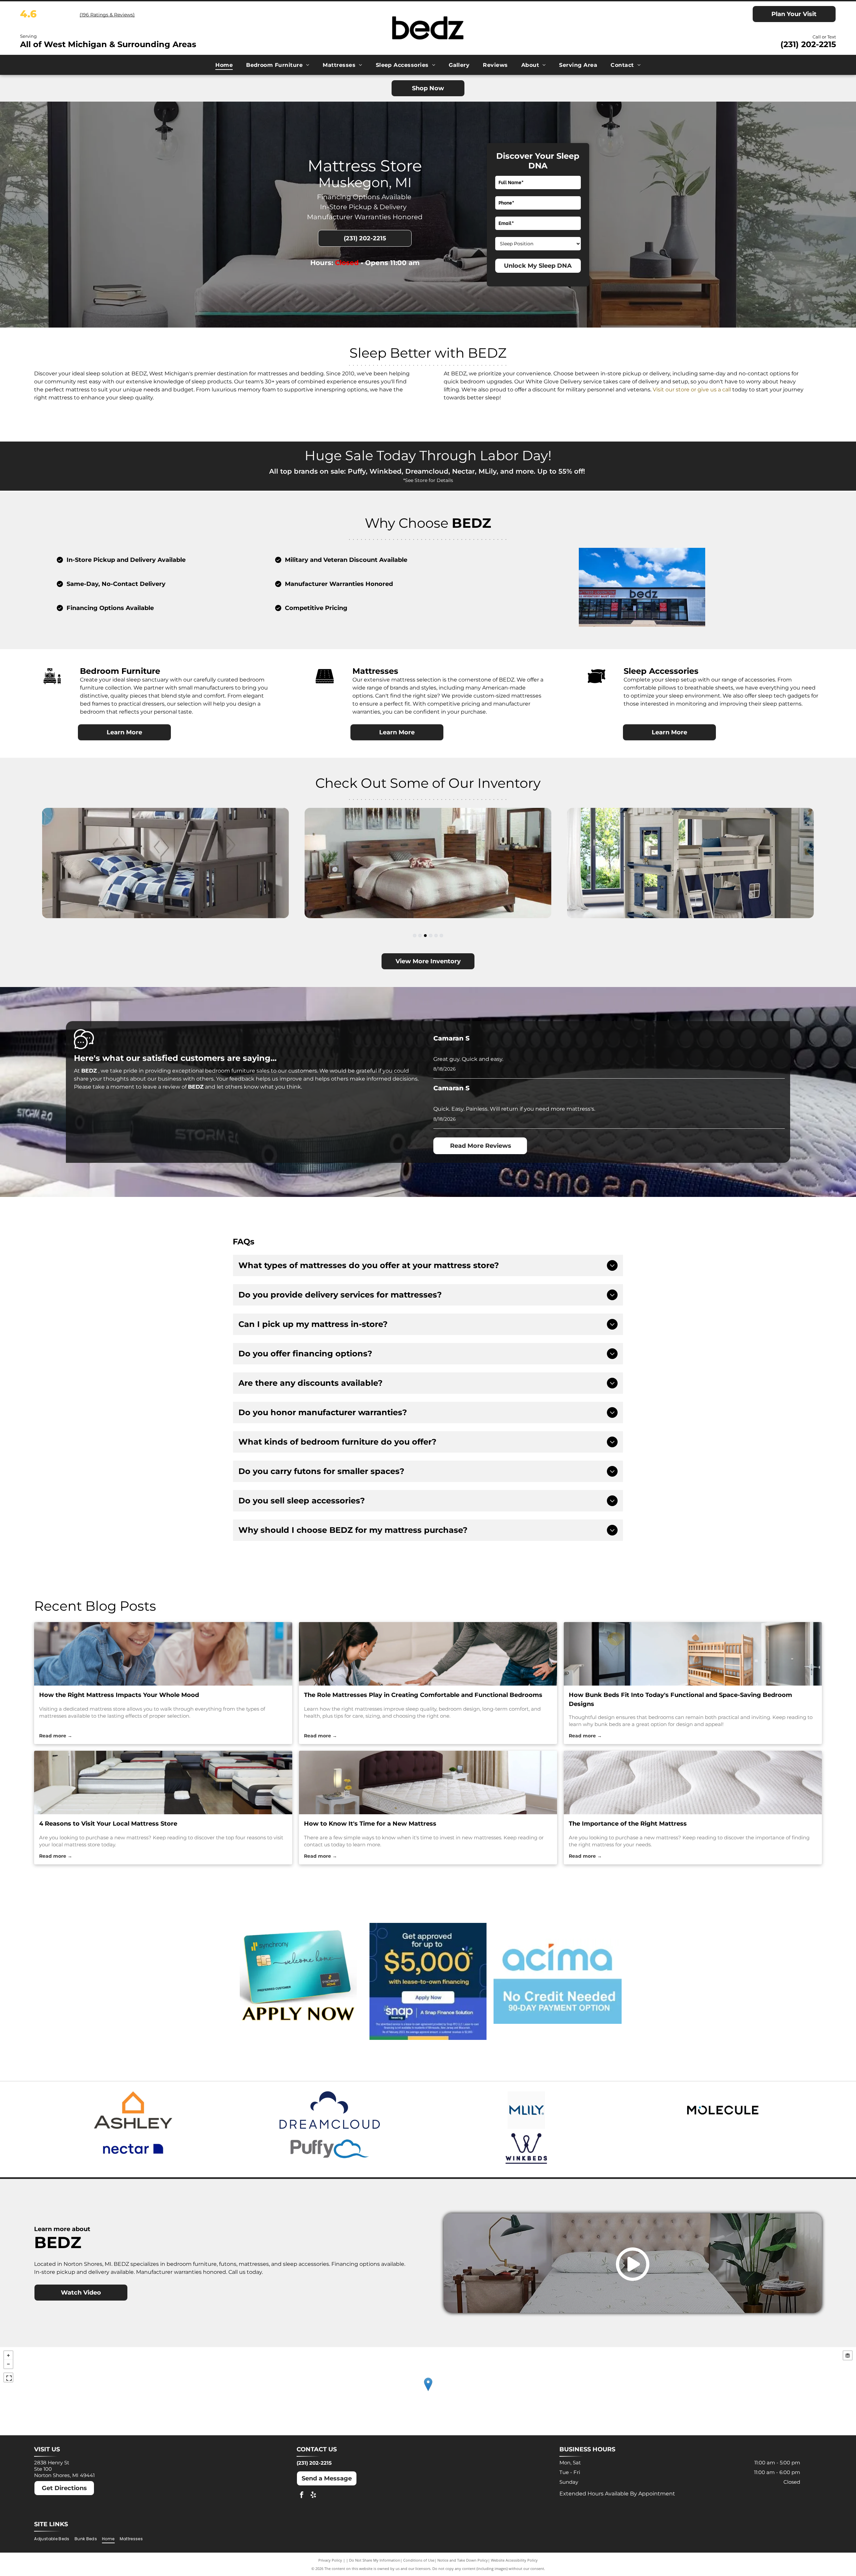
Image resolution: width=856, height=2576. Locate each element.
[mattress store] (163, 1654)
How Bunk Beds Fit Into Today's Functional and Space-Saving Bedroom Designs (680, 1699)
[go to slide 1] (415, 936)
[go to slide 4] (431, 936)
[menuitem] (224, 65)
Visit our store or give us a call (692, 390)
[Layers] (848, 2355)
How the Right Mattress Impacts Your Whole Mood (119, 1695)
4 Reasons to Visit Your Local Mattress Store (108, 1824)
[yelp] (313, 2496)
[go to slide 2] (420, 936)
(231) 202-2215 (808, 44)
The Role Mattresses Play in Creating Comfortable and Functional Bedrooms (423, 1695)
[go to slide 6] (441, 936)
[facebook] (302, 2496)
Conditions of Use (419, 2560)
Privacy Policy (330, 2560)
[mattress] (693, 1783)
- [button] (8, 2364)
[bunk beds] (693, 1654)
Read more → (56, 1736)
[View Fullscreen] (8, 2377)
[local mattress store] (163, 1783)
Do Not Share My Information (375, 2560)
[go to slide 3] (425, 936)
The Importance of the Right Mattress (628, 1824)
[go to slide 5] (436, 936)
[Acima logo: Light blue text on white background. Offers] (558, 1981)
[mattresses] (428, 1654)
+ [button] (8, 2355)
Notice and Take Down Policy (463, 2560)
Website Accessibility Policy (514, 2560)
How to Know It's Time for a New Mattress (370, 1824)
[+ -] (428, 2391)
